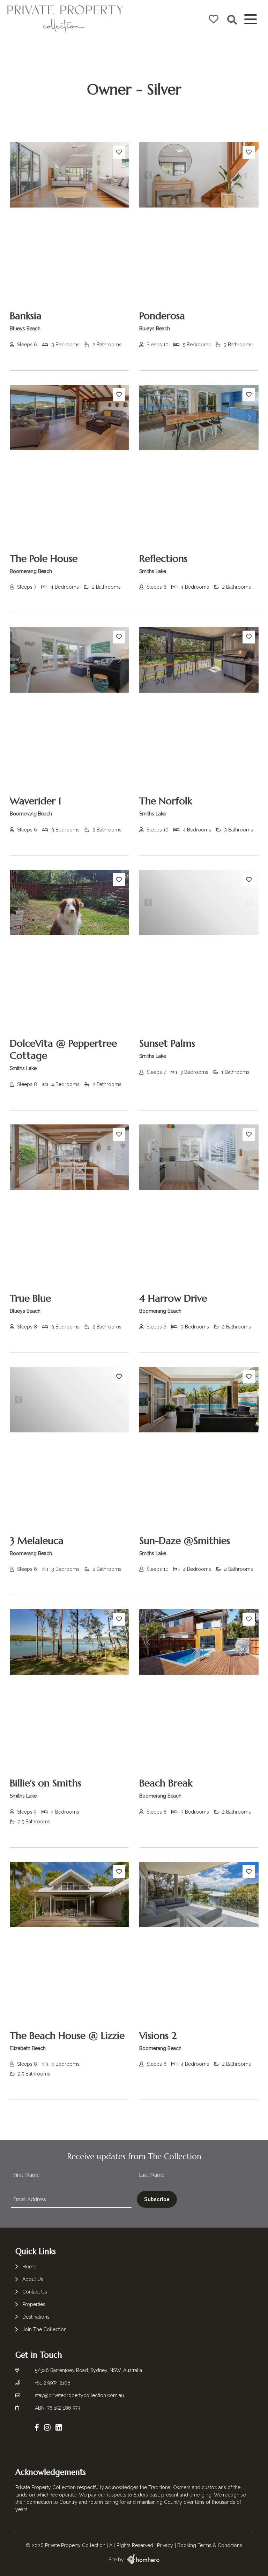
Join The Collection (44, 2329)
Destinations (36, 2317)
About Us (33, 2279)
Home (29, 2267)
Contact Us (35, 2292)
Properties (34, 2304)
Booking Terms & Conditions (210, 2545)
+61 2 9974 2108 (53, 2383)
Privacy (165, 2545)
